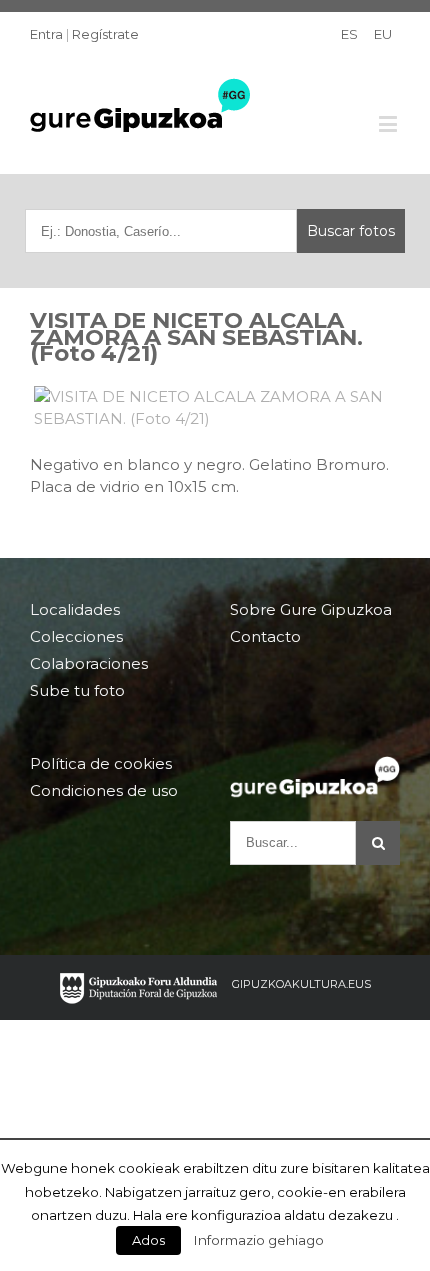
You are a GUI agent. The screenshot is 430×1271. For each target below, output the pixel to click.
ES (349, 34)
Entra (46, 34)
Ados (148, 1240)
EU (383, 34)
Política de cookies (101, 764)
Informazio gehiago (259, 1240)
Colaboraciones (89, 663)
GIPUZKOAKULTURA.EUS (301, 984)
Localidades (75, 610)
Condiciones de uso (104, 790)
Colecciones (76, 636)
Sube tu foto (77, 690)
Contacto (265, 636)
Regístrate (105, 34)
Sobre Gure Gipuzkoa (311, 610)
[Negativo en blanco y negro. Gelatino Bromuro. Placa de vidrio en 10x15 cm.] (215, 408)
